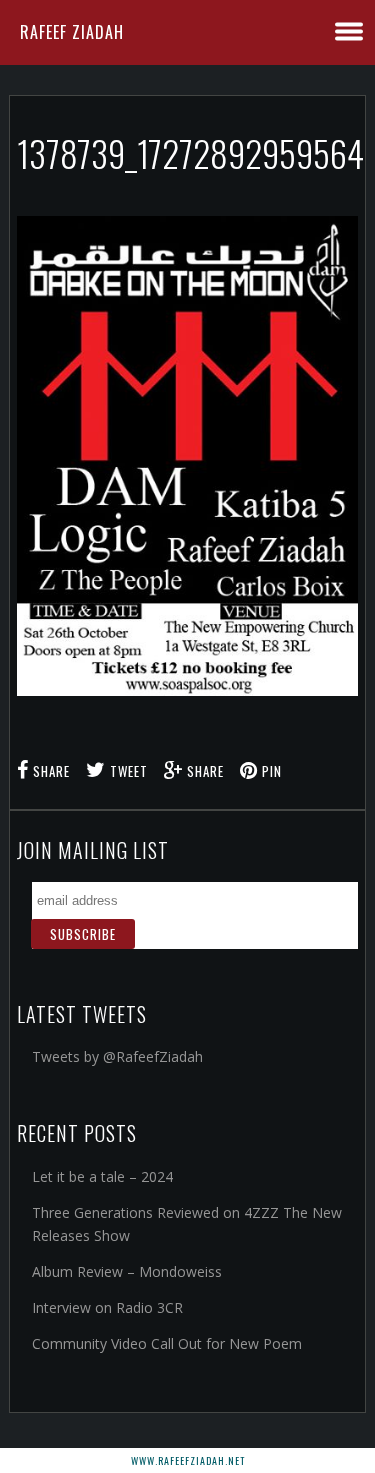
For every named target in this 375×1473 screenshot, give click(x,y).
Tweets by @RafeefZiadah (117, 1056)
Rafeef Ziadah (72, 32)
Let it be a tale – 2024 (102, 1176)
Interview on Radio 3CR (107, 1307)
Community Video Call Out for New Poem (167, 1343)
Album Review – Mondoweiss (127, 1271)
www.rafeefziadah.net (188, 1460)
